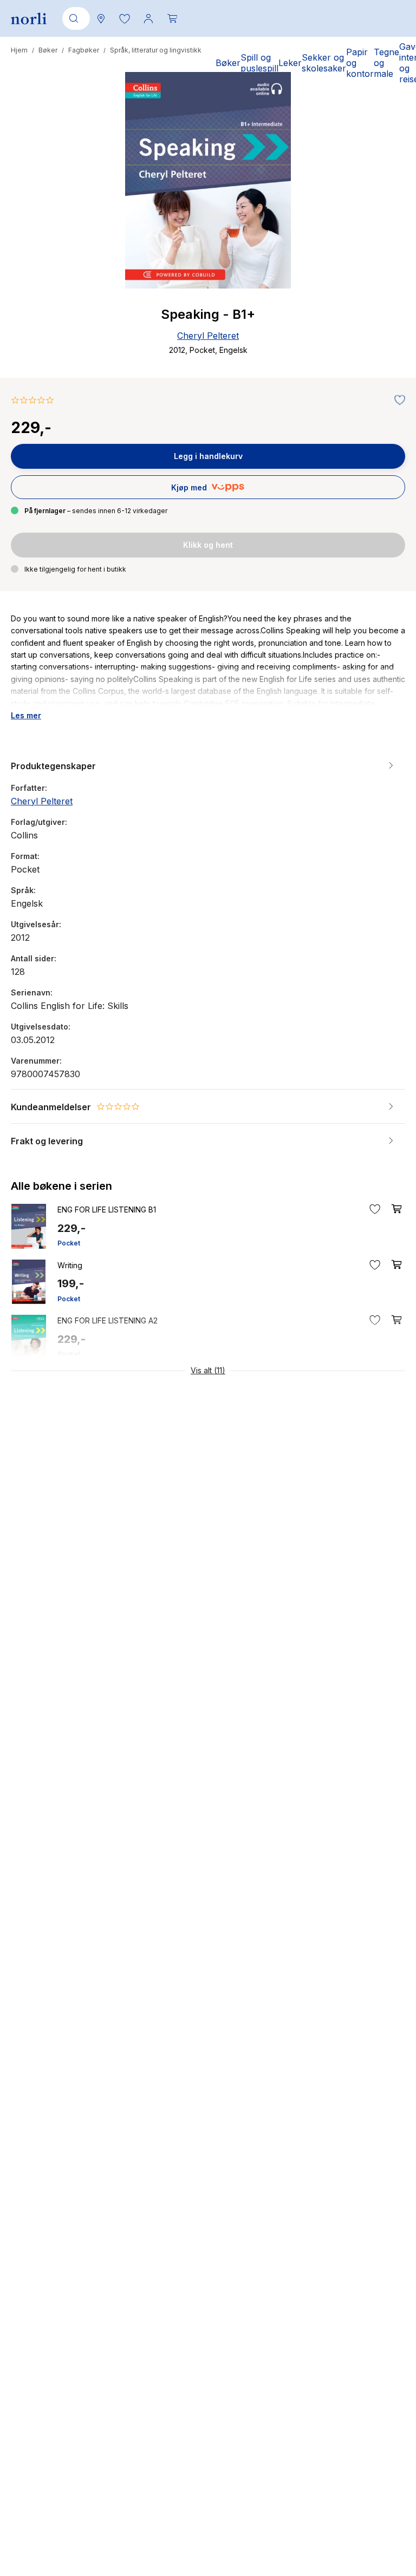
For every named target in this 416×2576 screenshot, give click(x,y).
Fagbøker (84, 50)
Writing (70, 1265)
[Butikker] (101, 18)
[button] (125, 18)
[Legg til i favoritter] (397, 401)
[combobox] (74, 18)
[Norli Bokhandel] (29, 19)
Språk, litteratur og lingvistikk (156, 50)
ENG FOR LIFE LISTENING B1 (107, 1210)
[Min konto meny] (148, 18)
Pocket (69, 1243)
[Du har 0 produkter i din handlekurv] (172, 18)
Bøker (48, 50)
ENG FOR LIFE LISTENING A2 (108, 1320)
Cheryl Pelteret (208, 336)
